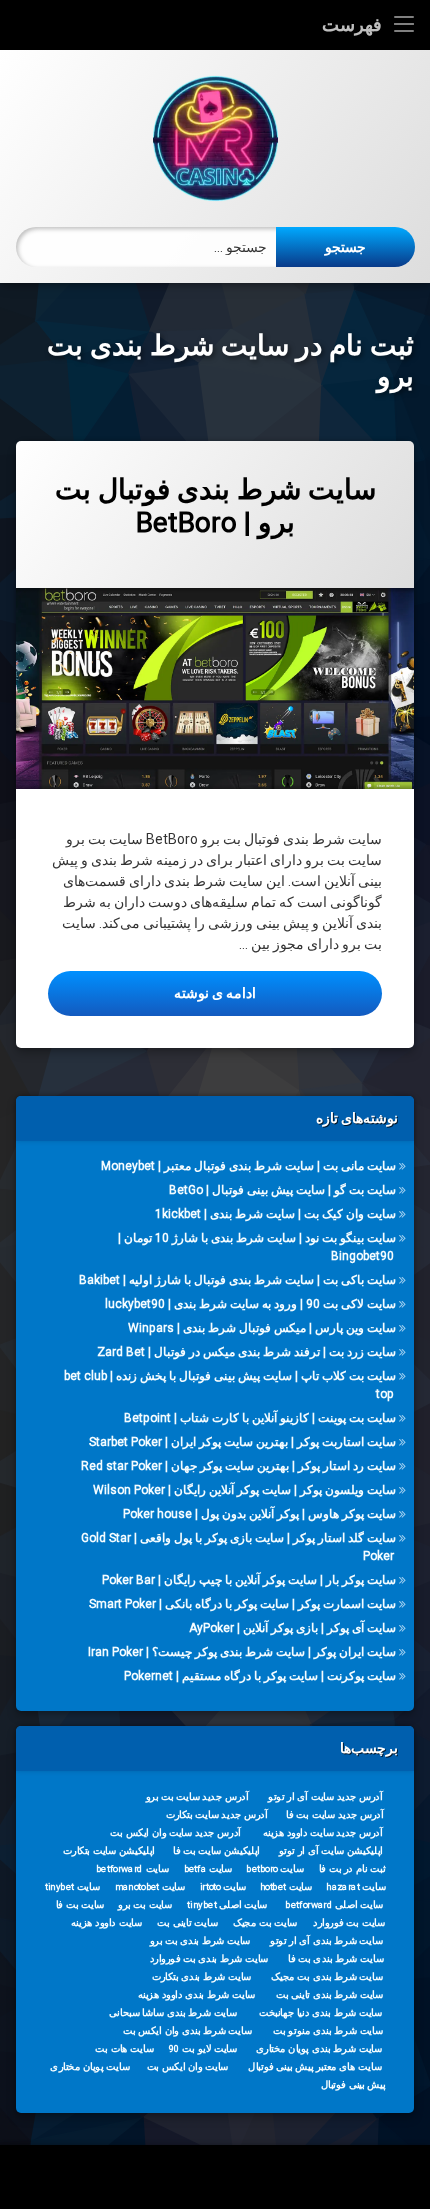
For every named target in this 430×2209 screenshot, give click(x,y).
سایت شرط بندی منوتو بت (328, 2031)
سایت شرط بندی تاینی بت (329, 1995)
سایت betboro (275, 1869)
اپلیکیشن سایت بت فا (216, 1851)
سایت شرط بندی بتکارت (202, 1977)
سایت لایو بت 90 (203, 2049)
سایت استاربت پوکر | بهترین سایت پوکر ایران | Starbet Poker (242, 1442)
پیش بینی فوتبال (353, 2085)
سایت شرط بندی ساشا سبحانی (173, 2013)
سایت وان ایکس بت (188, 2067)
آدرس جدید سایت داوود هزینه (323, 1833)
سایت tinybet (72, 1887)
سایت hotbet (286, 1887)
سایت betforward (132, 1869)
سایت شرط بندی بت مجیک (327, 1977)
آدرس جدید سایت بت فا (334, 1815)
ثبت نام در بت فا (352, 1869)
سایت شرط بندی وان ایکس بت (187, 2031)
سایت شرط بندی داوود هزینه (197, 1995)
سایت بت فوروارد (349, 1923)
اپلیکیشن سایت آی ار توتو (331, 1851)
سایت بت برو (145, 1905)
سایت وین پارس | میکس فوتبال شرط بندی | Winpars (262, 1328)
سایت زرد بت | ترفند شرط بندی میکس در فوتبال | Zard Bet (246, 1352)
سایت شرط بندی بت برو (200, 1941)
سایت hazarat (355, 1887)
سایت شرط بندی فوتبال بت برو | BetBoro (215, 506)
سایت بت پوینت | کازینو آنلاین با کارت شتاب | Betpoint (260, 1418)
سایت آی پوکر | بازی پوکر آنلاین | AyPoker (292, 1627)
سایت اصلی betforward (334, 1905)
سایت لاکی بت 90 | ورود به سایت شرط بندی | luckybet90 (250, 1304)
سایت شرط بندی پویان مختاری (319, 2049)
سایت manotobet (150, 1887)
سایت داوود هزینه (106, 1923)
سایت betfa (208, 1869)
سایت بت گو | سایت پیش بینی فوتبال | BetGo (282, 1190)
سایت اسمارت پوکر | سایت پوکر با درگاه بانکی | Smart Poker (242, 1603)
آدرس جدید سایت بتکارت (217, 1815)
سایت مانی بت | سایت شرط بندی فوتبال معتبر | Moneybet (248, 1166)
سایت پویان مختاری (89, 2067)
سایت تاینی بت (187, 1923)
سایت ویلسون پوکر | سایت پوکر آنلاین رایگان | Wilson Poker (244, 1489)
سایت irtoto (223, 1887)
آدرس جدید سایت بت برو (197, 1797)
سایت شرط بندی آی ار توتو (326, 1941)
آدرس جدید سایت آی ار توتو (325, 1797)
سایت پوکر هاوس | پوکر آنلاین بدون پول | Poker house (259, 1513)
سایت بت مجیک (265, 1923)
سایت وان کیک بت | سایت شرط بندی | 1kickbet (275, 1214)
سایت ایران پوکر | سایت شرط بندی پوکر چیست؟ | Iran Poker (242, 1651)
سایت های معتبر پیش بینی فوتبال (314, 2067)
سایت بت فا (80, 1905)
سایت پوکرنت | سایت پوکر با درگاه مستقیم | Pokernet (260, 1675)
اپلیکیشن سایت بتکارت (109, 1851)
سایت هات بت (124, 2049)
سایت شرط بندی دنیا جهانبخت (320, 2013)
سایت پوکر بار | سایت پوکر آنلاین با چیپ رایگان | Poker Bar (249, 1579)
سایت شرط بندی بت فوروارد (209, 1959)
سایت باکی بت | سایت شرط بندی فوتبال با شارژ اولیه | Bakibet (237, 1280)
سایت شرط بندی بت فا (335, 1959)
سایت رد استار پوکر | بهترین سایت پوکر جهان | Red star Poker (238, 1465)
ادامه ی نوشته (152, 992)
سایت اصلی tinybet (227, 1905)
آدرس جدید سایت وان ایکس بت (175, 1833)
